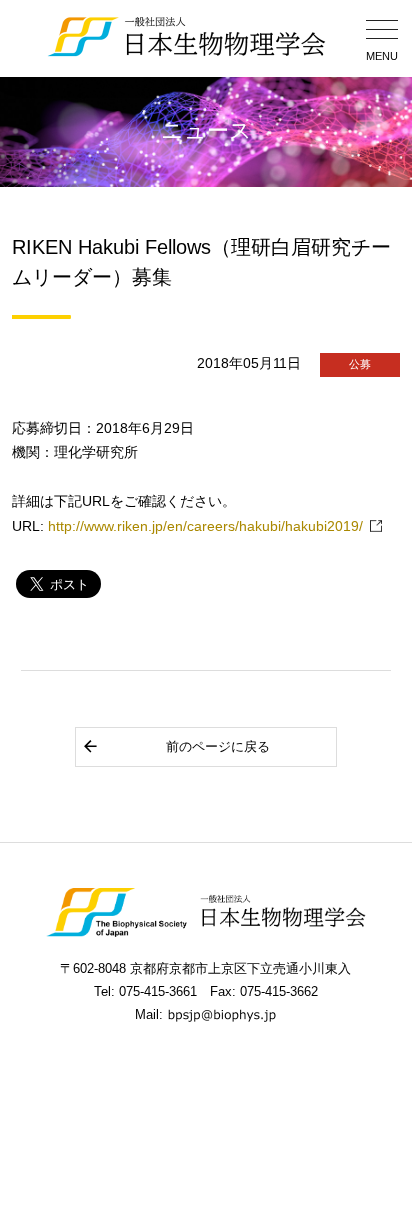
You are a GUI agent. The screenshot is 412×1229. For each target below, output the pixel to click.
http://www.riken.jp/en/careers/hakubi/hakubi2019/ (205, 526)
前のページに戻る (218, 746)
